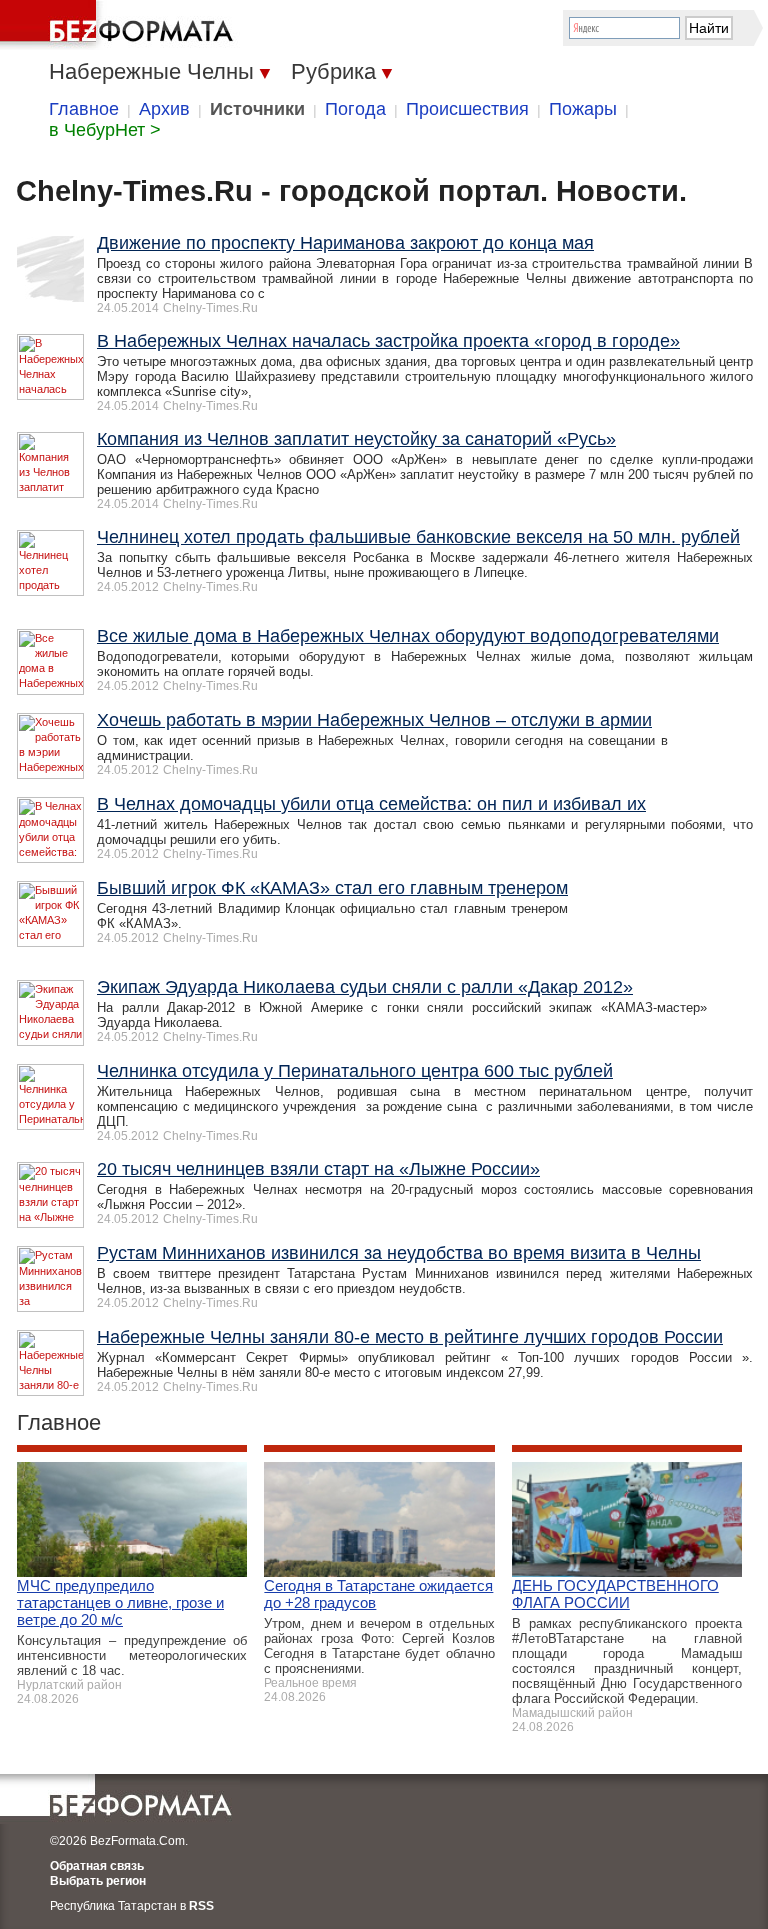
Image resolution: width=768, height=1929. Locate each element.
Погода (355, 109)
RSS (201, 1906)
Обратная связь (97, 1866)
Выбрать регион (98, 1881)
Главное (84, 109)
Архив (164, 109)
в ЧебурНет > (105, 130)
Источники (257, 109)
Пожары (583, 109)
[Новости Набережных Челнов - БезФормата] (120, 25)
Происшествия (467, 109)
